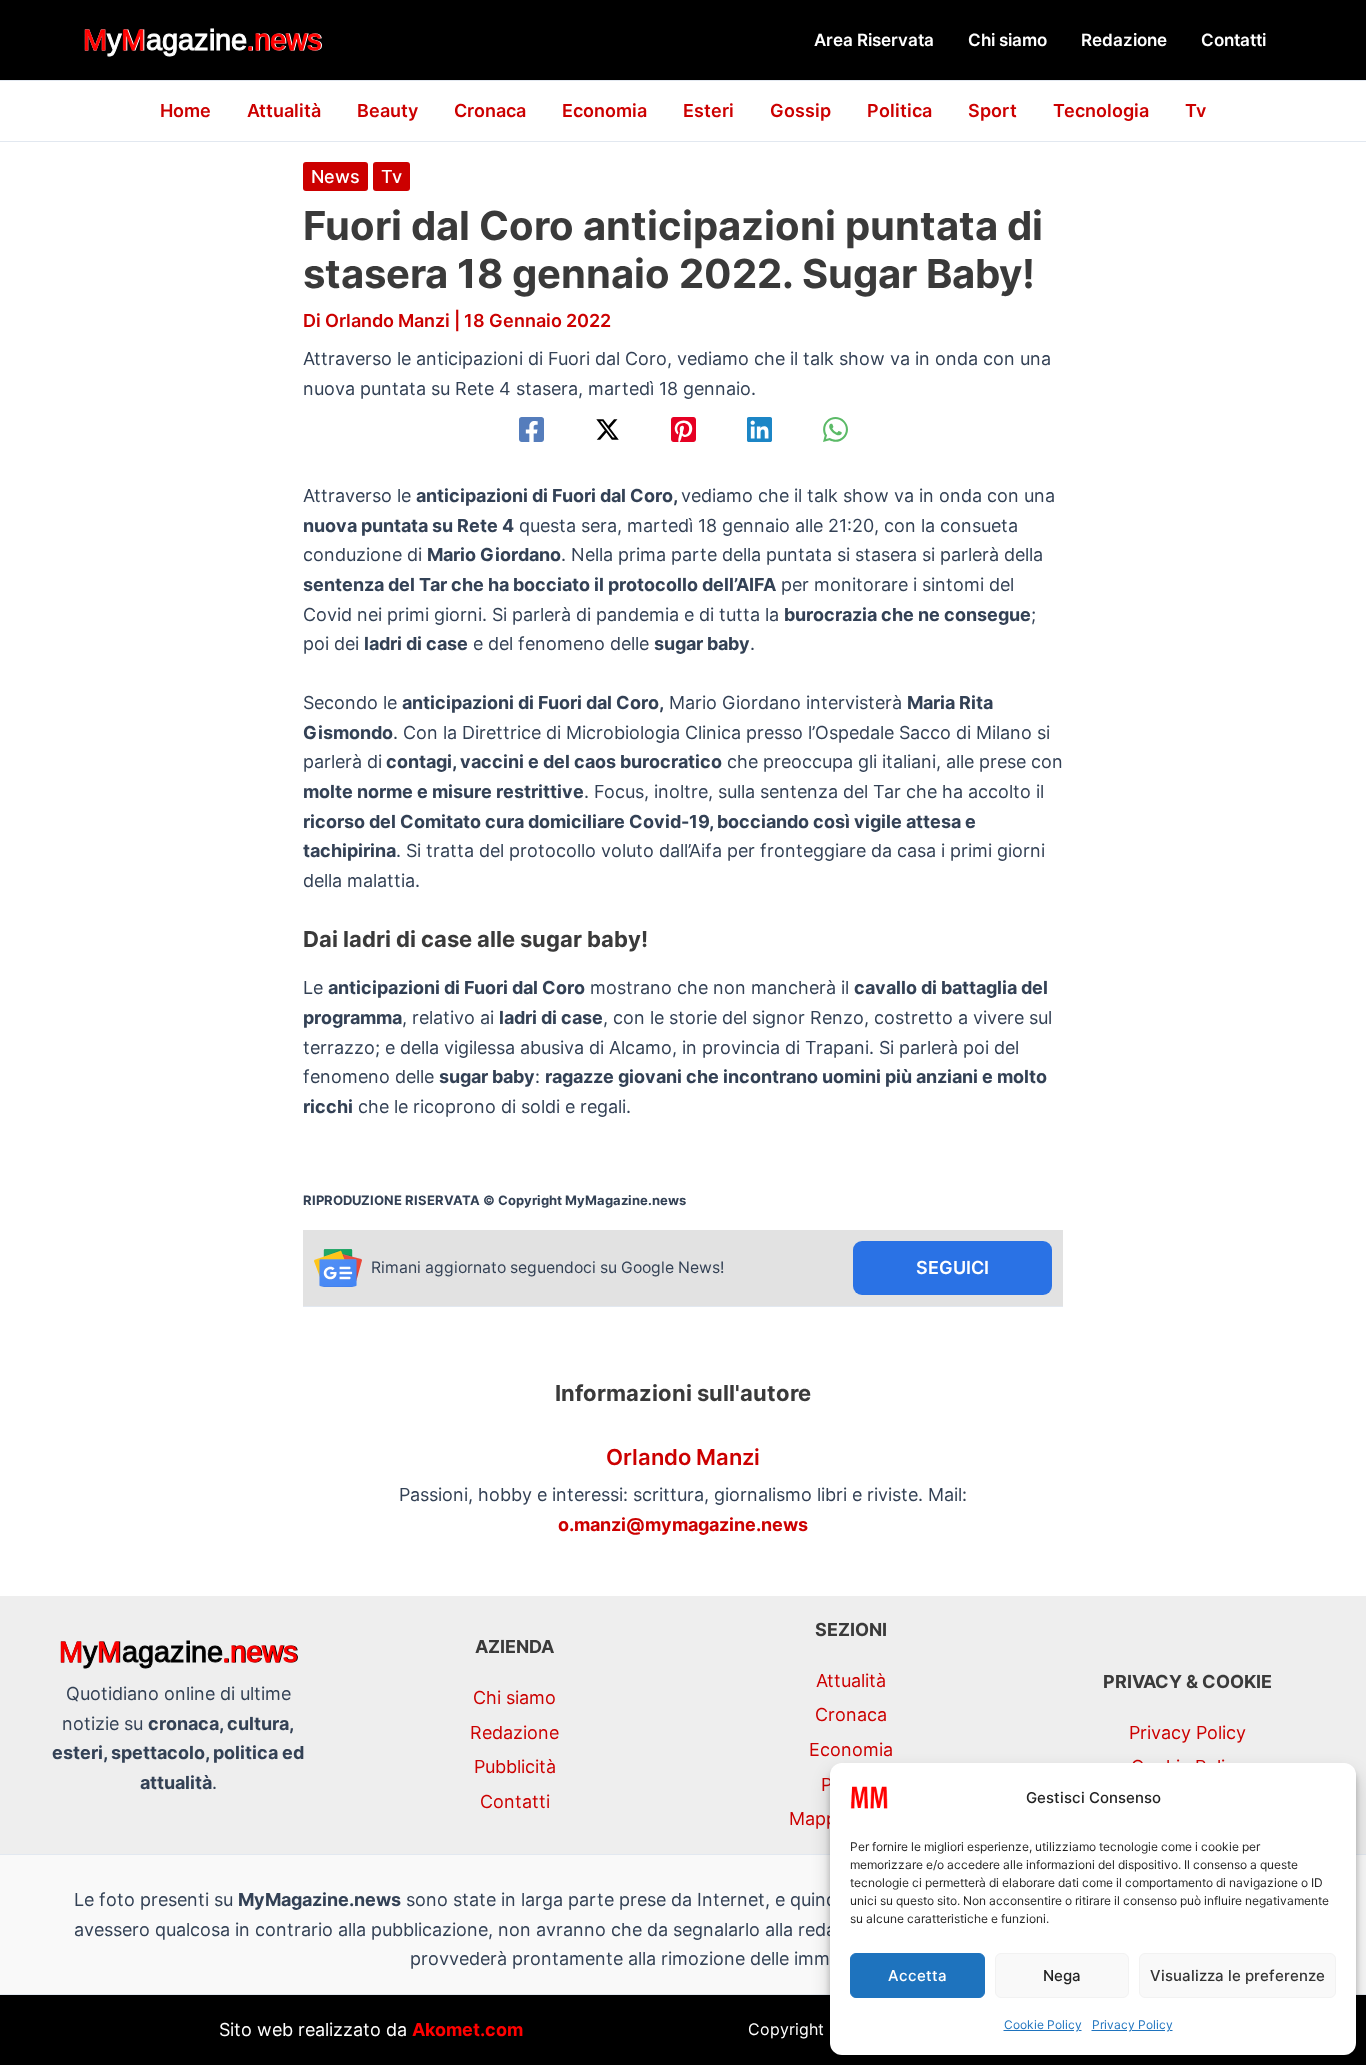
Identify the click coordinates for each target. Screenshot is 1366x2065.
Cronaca (490, 110)
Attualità (284, 110)
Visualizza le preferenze (1237, 1975)
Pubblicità (515, 1766)
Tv (1195, 110)
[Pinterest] (683, 429)
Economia (604, 110)
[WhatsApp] (835, 429)
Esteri (708, 110)
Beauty (387, 110)
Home (185, 110)
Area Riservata (874, 40)
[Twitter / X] (607, 429)
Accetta (917, 1975)
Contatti (1233, 40)
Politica (899, 110)
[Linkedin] (759, 429)
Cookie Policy (1043, 2024)
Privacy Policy (1132, 2024)
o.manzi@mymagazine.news (683, 1524)
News (335, 176)
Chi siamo (1007, 40)
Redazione (1124, 40)
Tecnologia (1101, 110)
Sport (992, 110)
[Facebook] (531, 429)
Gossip (800, 110)
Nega (1062, 1975)
